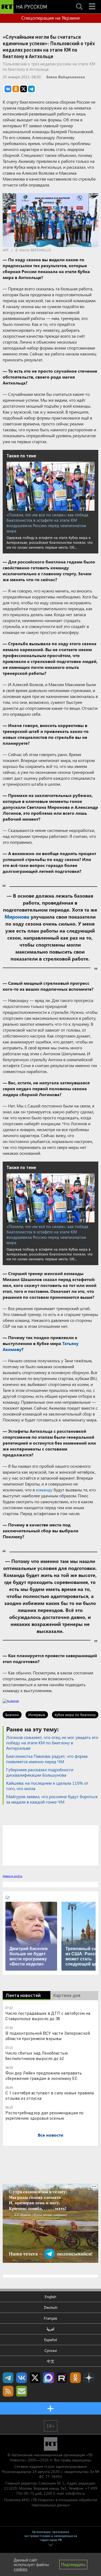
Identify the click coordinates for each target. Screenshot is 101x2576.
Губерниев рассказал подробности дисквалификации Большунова (40, 1772)
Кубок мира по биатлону (75, 1715)
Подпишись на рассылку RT (22, 2391)
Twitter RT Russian (35, 2378)
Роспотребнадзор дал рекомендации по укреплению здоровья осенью (44, 2115)
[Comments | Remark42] (50, 1845)
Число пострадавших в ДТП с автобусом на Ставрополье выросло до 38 (48, 2016)
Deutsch (51, 2307)
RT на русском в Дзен (89, 2378)
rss (8, 2391)
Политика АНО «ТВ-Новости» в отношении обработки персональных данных (51, 2502)
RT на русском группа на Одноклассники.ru (75, 2378)
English (50, 2297)
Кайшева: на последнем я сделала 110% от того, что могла (47, 1786)
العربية (50, 2329)
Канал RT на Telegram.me (8, 2378)
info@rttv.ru (75, 2493)
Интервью (37, 1715)
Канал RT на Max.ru (48, 2378)
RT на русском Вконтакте (22, 2378)
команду (44, 1490)
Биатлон (12, 1715)
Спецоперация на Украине (50, 18)
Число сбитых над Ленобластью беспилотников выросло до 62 (37, 2055)
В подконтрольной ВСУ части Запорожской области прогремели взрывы (48, 2036)
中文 (51, 2361)
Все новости (50, 2135)
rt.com (49, 2466)
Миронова (17, 917)
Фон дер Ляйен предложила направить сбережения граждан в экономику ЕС (44, 2075)
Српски (51, 2350)
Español (50, 2340)
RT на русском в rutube (62, 2378)
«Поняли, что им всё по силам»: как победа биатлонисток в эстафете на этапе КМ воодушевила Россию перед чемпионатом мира (47, 523)
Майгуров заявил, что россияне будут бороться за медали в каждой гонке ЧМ (52, 1799)
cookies (21, 2569)
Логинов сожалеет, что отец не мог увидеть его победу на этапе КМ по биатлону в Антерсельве (52, 1743)
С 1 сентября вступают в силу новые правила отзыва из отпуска (50, 2095)
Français (50, 2318)
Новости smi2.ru (13, 1876)
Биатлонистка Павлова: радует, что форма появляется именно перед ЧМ (47, 1759)
